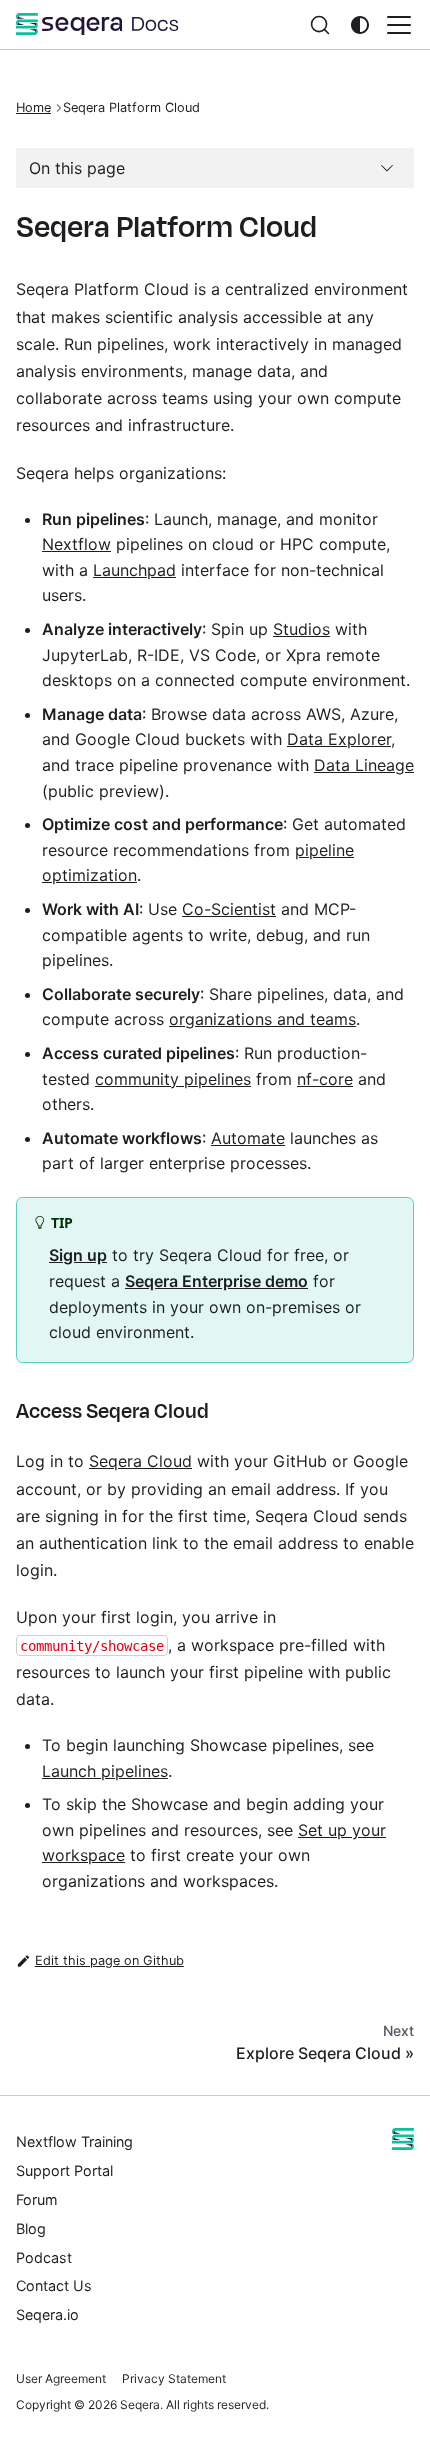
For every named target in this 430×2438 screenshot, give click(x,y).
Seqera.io (47, 2314)
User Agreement (61, 2378)
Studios (301, 629)
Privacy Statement (174, 2378)
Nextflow (76, 544)
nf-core (325, 1079)
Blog (31, 2228)
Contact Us (54, 2285)
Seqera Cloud (140, 1461)
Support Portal (64, 2170)
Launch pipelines (105, 1771)
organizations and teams (262, 1019)
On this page (77, 168)
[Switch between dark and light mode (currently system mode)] (360, 25)
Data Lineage (364, 765)
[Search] (320, 24)
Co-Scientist (229, 909)
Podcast (44, 2257)
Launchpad (134, 570)
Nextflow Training (74, 2141)
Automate (248, 1138)
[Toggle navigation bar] (399, 25)
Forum (37, 2199)
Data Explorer (339, 739)
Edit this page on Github (109, 1960)
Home (33, 107)
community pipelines (173, 1079)
